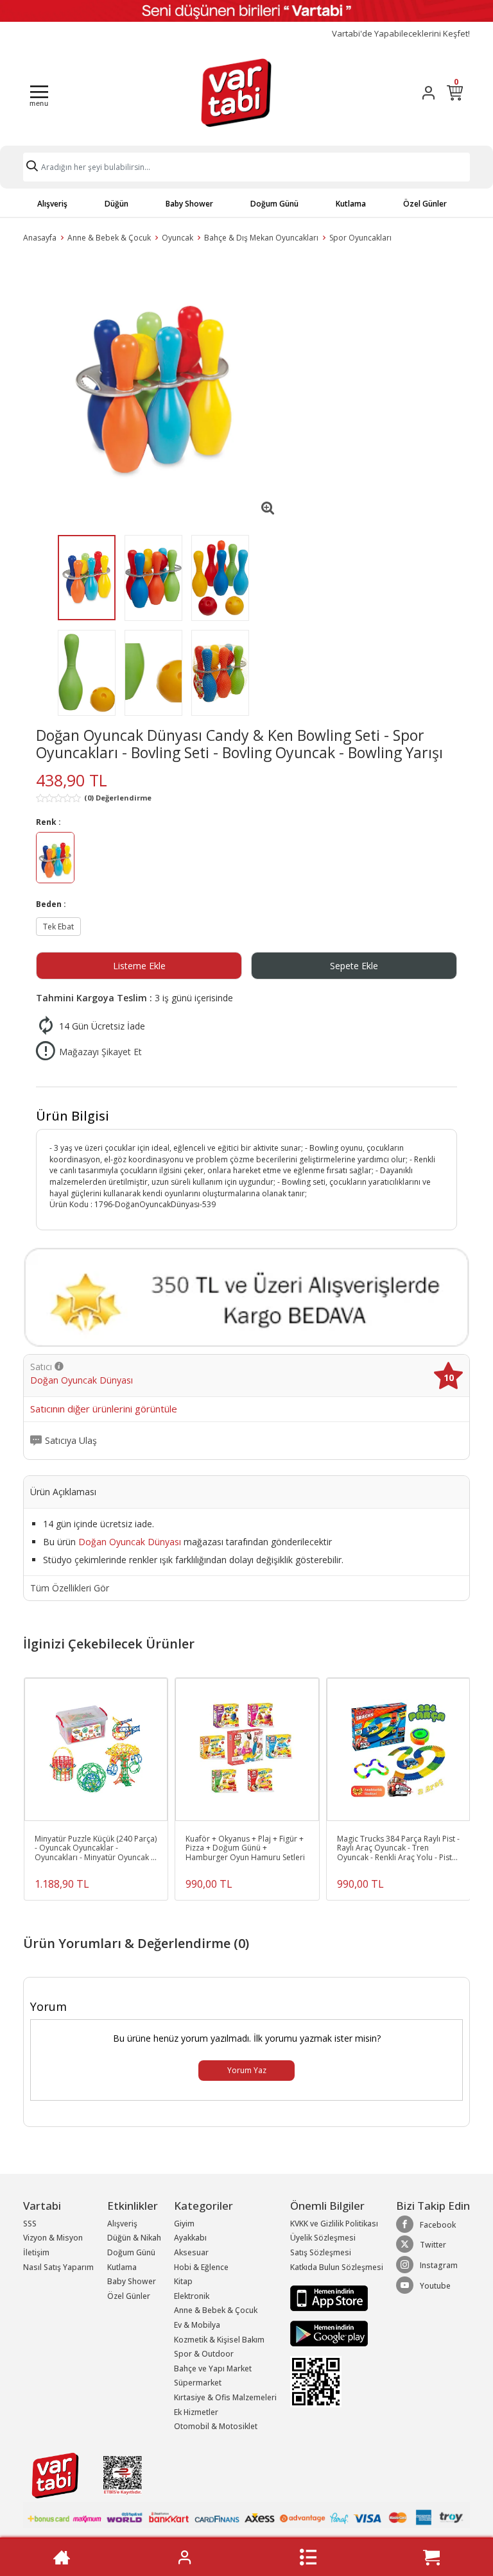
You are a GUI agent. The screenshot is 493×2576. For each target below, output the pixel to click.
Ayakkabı (190, 2238)
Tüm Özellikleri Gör (70, 1588)
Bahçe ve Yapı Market (213, 2368)
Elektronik (192, 2296)
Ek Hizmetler (196, 2412)
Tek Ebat (58, 927)
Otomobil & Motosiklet (216, 2426)
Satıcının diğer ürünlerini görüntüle (104, 1409)
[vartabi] (236, 92)
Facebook (438, 2225)
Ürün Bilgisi (73, 1116)
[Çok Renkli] (55, 859)
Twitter (433, 2245)
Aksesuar (191, 2252)
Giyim (184, 2224)
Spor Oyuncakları (360, 238)
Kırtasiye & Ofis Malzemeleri (225, 2397)
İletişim (36, 2252)
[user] (428, 93)
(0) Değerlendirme (118, 798)
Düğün (117, 204)
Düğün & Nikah (134, 2238)
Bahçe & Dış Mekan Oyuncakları (261, 238)
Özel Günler (425, 204)
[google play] (337, 2334)
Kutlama (351, 204)
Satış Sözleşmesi (321, 2252)
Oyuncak (177, 238)
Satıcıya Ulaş (71, 1441)
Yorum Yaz (247, 2070)
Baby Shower (189, 204)
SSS (30, 2224)
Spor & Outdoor (204, 2354)
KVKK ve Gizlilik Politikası (334, 2224)
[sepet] (431, 2557)
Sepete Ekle (354, 966)
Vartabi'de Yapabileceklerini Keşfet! (401, 34)
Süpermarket (198, 2383)
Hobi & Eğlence (201, 2267)
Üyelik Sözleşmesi (323, 2238)
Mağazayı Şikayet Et (100, 1052)
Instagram (439, 2265)
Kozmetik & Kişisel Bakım (219, 2340)
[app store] (329, 2297)
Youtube (435, 2286)
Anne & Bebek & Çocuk (109, 238)
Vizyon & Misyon (53, 2238)
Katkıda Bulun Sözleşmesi (337, 2267)
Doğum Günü (274, 204)
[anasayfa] (62, 2557)
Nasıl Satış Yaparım (58, 2267)
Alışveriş (52, 204)
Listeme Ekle (139, 966)
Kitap (183, 2281)
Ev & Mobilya (197, 2325)
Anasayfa (40, 238)
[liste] (308, 2557)
